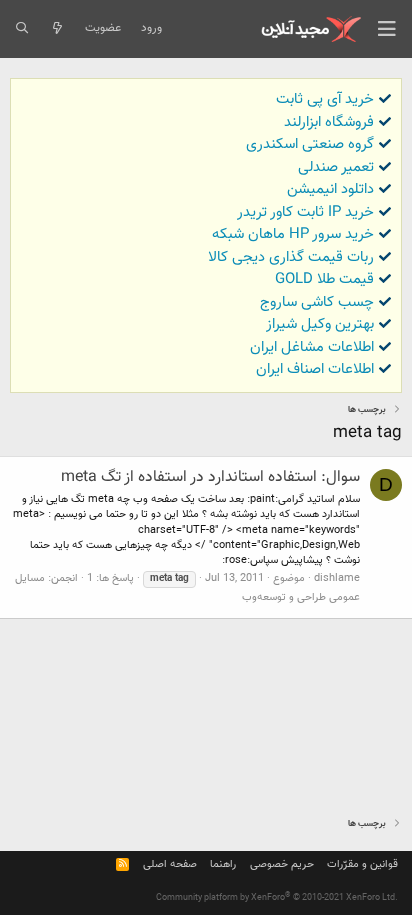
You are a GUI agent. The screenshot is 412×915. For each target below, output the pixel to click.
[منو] (387, 29)
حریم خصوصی (282, 864)
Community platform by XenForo (277, 898)
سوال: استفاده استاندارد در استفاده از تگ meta (210, 477)
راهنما (223, 864)
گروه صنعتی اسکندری (310, 144)
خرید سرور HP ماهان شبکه (293, 234)
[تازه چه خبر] (56, 29)
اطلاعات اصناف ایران (315, 369)
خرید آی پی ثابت (325, 99)
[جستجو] (21, 29)
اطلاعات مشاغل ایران (312, 347)
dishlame (337, 578)
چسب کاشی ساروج (317, 302)
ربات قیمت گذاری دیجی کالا (291, 257)
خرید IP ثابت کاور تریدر (305, 212)
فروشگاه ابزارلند (329, 122)
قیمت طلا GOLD (324, 279)
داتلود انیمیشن (330, 189)
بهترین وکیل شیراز (320, 324)
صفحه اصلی (170, 864)
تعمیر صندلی (336, 167)
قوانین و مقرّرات (362, 864)
